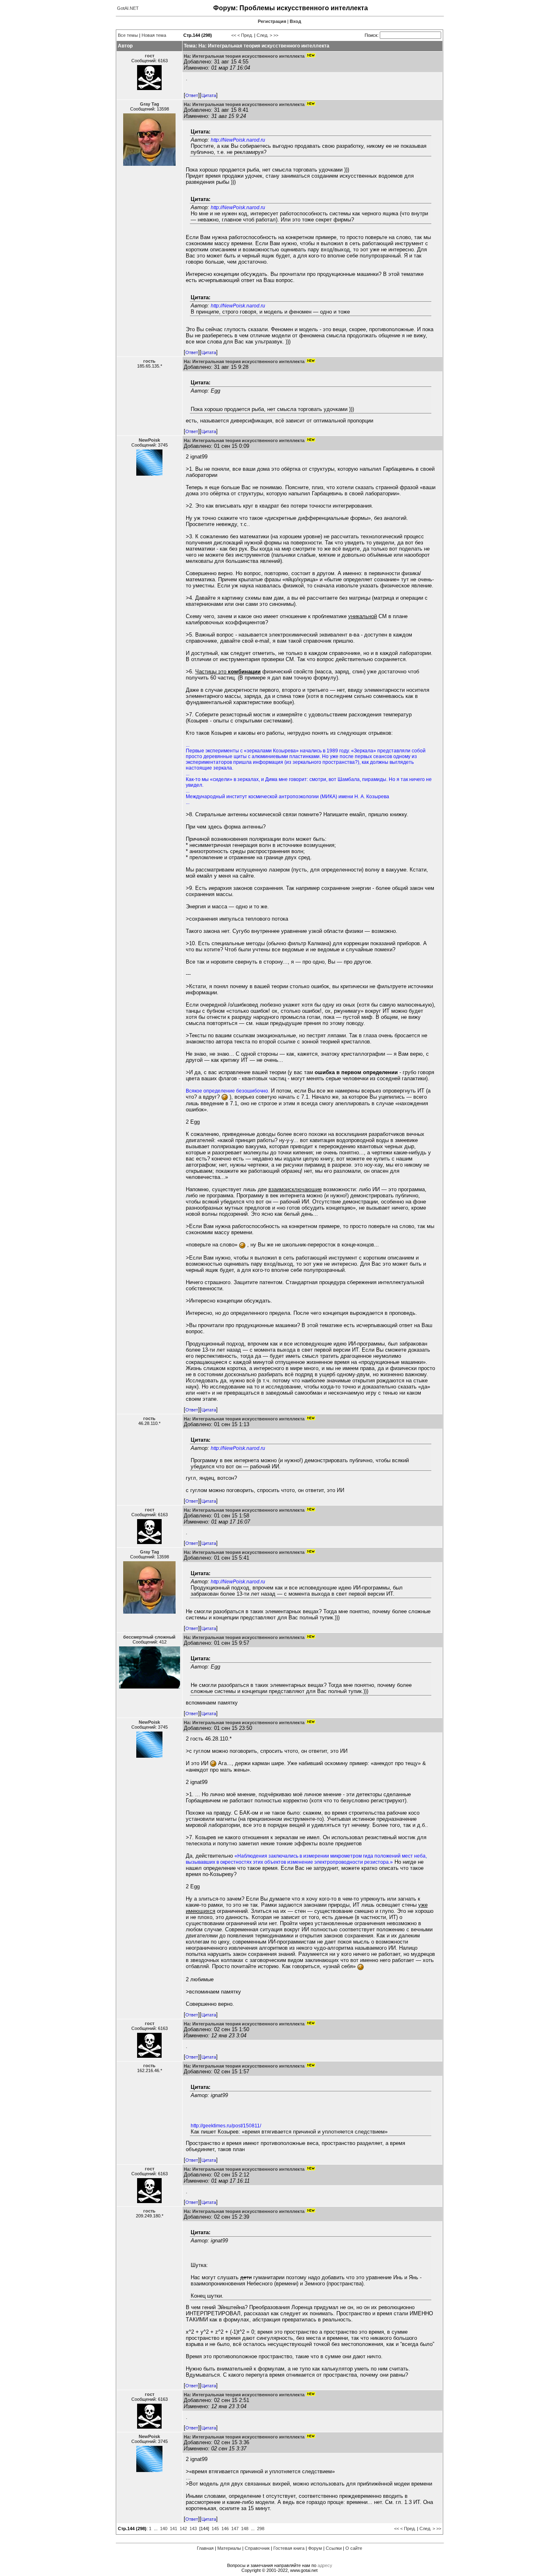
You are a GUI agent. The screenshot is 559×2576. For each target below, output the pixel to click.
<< (234, 35)
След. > (264, 35)
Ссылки (334, 2548)
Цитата (209, 95)
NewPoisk (149, 440)
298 (261, 2529)
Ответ (192, 95)
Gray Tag (150, 104)
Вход (295, 21)
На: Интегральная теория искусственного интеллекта (244, 56)
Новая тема (154, 35)
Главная (205, 2548)
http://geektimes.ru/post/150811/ (226, 2126)
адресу (325, 2565)
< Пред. (245, 35)
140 (164, 2529)
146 (225, 2529)
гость (149, 361)
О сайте (354, 2548)
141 (174, 2529)
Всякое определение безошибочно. (228, 1091)
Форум (315, 2548)
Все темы (128, 35)
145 (215, 2529)
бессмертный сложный (149, 1637)
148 (245, 2529)
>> (276, 35)
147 (235, 2529)
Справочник (257, 2548)
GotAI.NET (128, 8)
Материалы (229, 2548)
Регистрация (272, 21)
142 (183, 2529)
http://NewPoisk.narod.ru (238, 140)
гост (150, 56)
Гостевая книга (289, 2548)
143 (193, 2529)
